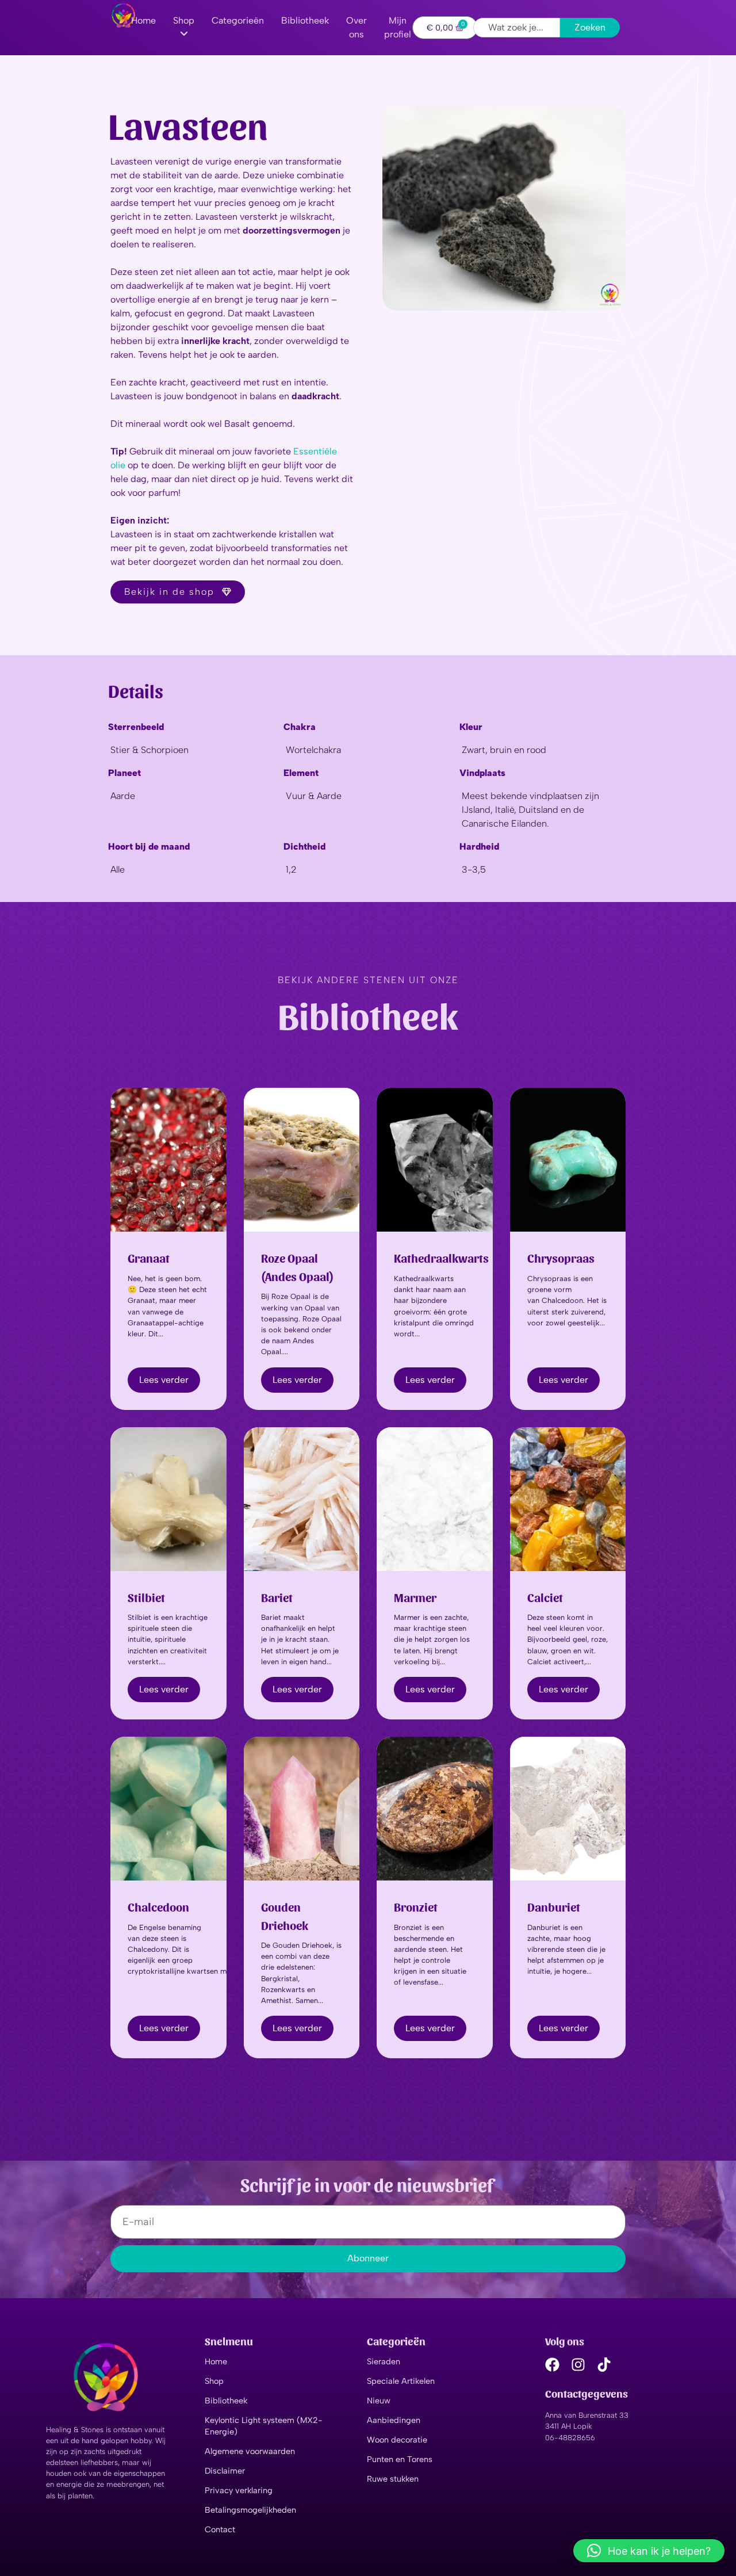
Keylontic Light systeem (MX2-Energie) (264, 2426)
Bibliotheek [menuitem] (305, 20)
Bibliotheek (226, 2401)
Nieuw (379, 2401)
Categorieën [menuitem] (238, 20)
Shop (214, 2381)
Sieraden (384, 2361)
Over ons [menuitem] (356, 27)
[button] (649, 2551)
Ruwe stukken (393, 2479)
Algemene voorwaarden (250, 2451)
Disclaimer (225, 2471)
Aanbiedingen (394, 2420)
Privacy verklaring (239, 2490)
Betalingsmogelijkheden (250, 2510)
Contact (220, 2529)
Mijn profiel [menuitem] (398, 27)
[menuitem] (184, 28)
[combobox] (517, 28)
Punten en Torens (400, 2459)
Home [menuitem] (143, 20)
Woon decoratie (397, 2440)
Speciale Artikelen (401, 2381)
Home (216, 2361)
